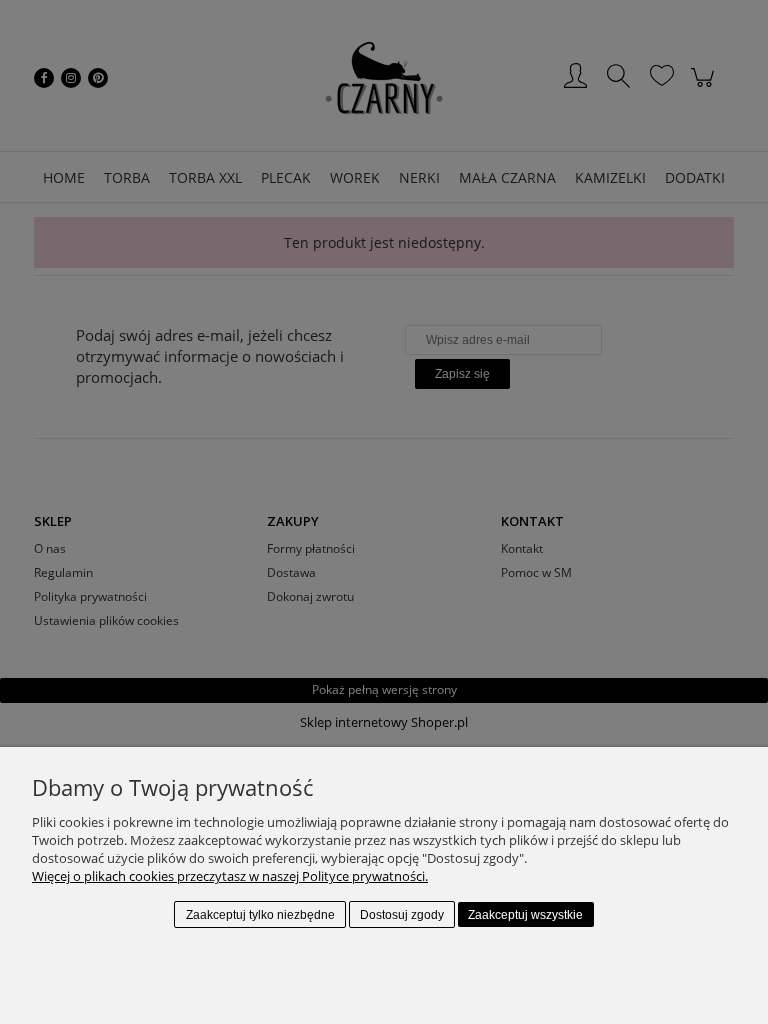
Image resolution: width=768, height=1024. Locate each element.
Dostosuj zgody (402, 915)
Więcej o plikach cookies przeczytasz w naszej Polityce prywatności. (230, 876)
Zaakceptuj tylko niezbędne (260, 915)
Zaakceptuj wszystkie (525, 915)
